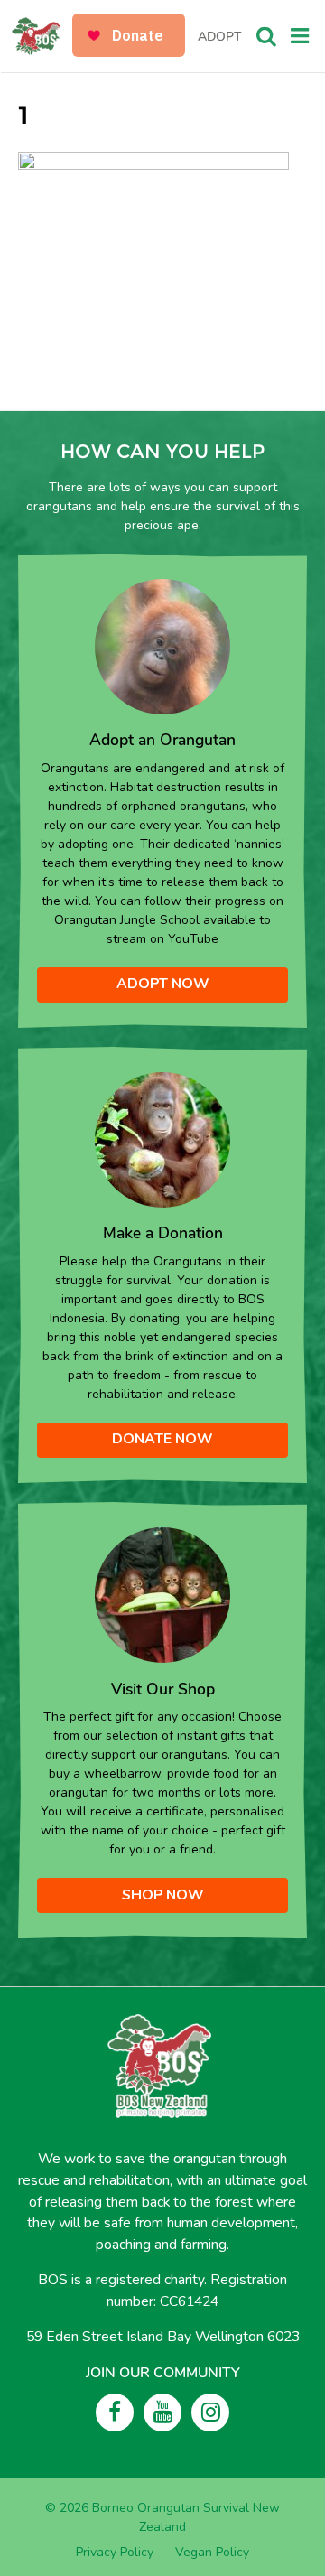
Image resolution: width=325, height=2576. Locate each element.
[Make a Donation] (162, 1139)
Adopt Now (163, 984)
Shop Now (163, 1895)
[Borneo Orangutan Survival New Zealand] (43, 37)
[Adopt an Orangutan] (162, 645)
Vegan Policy (212, 2552)
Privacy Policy (115, 2552)
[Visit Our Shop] (162, 1594)
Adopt (219, 37)
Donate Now (162, 1439)
